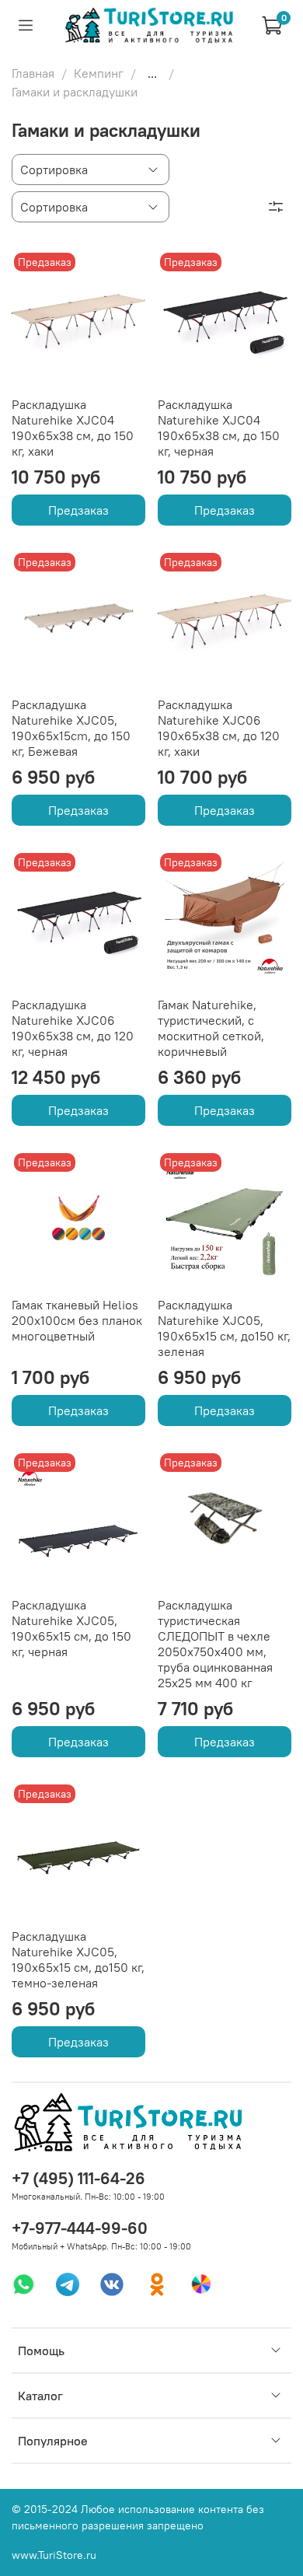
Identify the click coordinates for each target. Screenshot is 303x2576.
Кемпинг (99, 73)
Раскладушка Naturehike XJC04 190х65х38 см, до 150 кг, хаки (73, 428)
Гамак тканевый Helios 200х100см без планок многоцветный (77, 1320)
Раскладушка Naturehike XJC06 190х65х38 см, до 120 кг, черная (73, 1028)
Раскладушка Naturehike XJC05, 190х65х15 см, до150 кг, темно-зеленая (78, 1959)
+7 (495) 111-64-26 (78, 2178)
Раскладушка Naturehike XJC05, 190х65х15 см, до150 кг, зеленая (224, 1328)
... (152, 73)
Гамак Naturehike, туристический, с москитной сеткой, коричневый (211, 1028)
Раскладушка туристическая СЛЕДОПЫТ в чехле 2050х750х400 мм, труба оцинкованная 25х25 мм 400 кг (215, 1644)
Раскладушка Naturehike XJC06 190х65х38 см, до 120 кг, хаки (219, 728)
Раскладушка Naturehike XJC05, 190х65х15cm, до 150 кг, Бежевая (71, 728)
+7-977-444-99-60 (80, 2228)
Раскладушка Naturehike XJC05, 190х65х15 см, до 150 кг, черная (71, 1628)
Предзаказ (78, 510)
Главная (33, 73)
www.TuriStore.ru (54, 2555)
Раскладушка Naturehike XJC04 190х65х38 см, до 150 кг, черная (219, 428)
